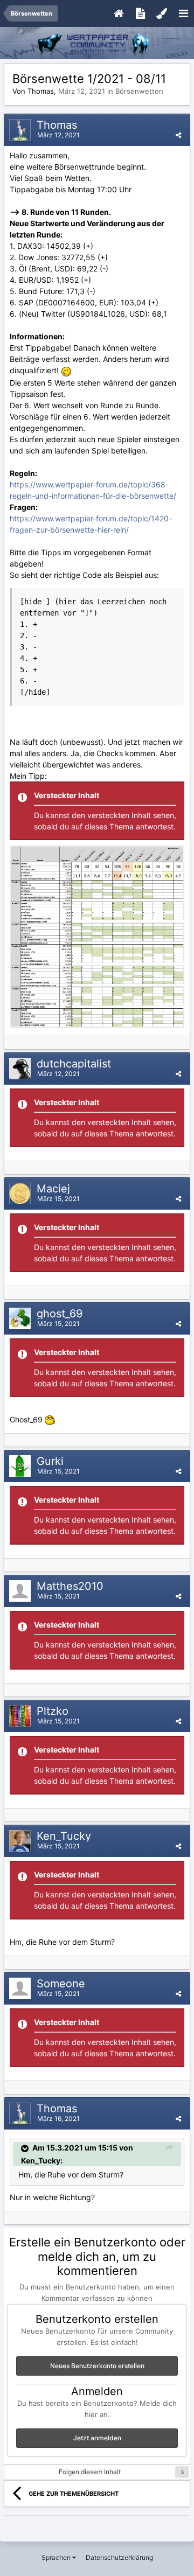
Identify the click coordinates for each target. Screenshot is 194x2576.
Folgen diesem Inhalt (90, 2472)
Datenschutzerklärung (119, 2557)
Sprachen (57, 2557)
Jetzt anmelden (97, 2438)
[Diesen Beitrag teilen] (178, 135)
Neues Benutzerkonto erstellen (97, 2366)
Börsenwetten (139, 91)
